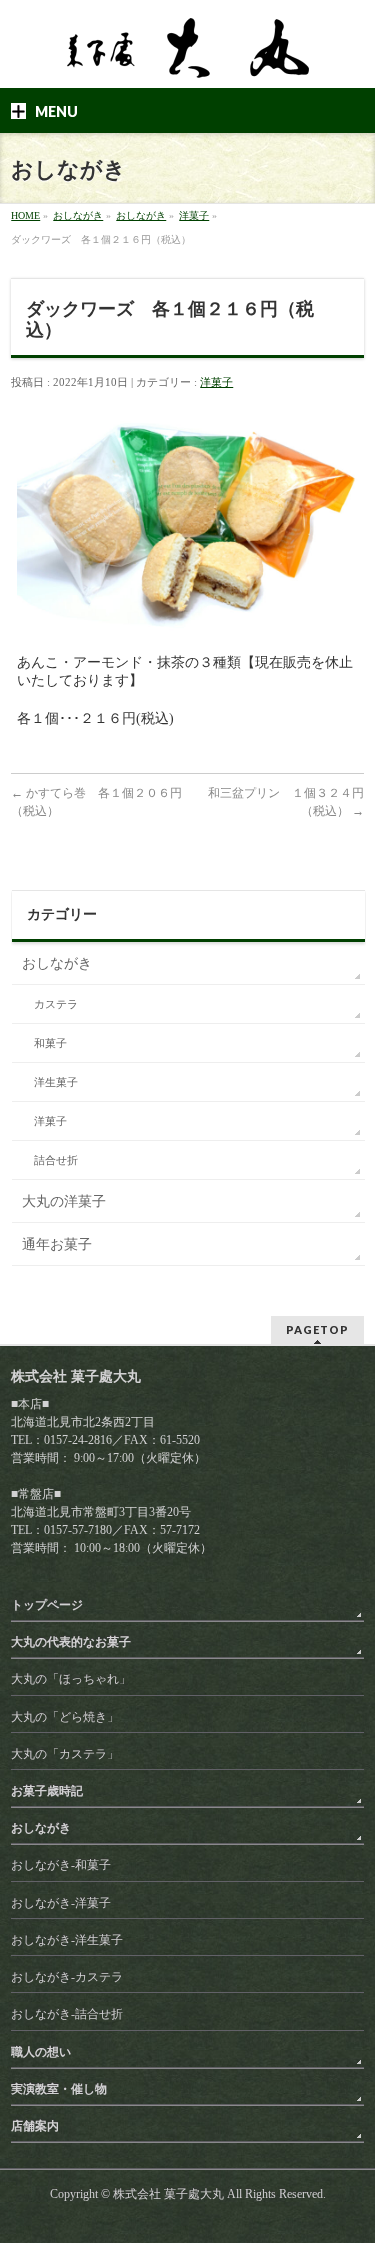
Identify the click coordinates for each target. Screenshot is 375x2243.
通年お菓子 (57, 1244)
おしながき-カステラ (67, 1977)
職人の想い (41, 2052)
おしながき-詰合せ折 (67, 2014)
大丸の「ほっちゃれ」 (71, 1679)
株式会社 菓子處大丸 (168, 2194)
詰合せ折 (56, 1160)
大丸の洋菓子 (64, 1201)
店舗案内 (35, 2126)
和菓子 (50, 1043)
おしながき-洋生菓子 (67, 1940)
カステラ (56, 1004)
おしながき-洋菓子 (61, 1903)
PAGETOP (317, 1329)
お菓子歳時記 (47, 1791)
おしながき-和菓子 (61, 1865)
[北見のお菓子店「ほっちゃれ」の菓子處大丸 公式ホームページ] (188, 55)
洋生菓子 (56, 1082)
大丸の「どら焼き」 (65, 1717)
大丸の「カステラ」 (65, 1754)
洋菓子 (216, 382)
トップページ (47, 1605)
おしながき (57, 963)
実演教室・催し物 (59, 2089)
